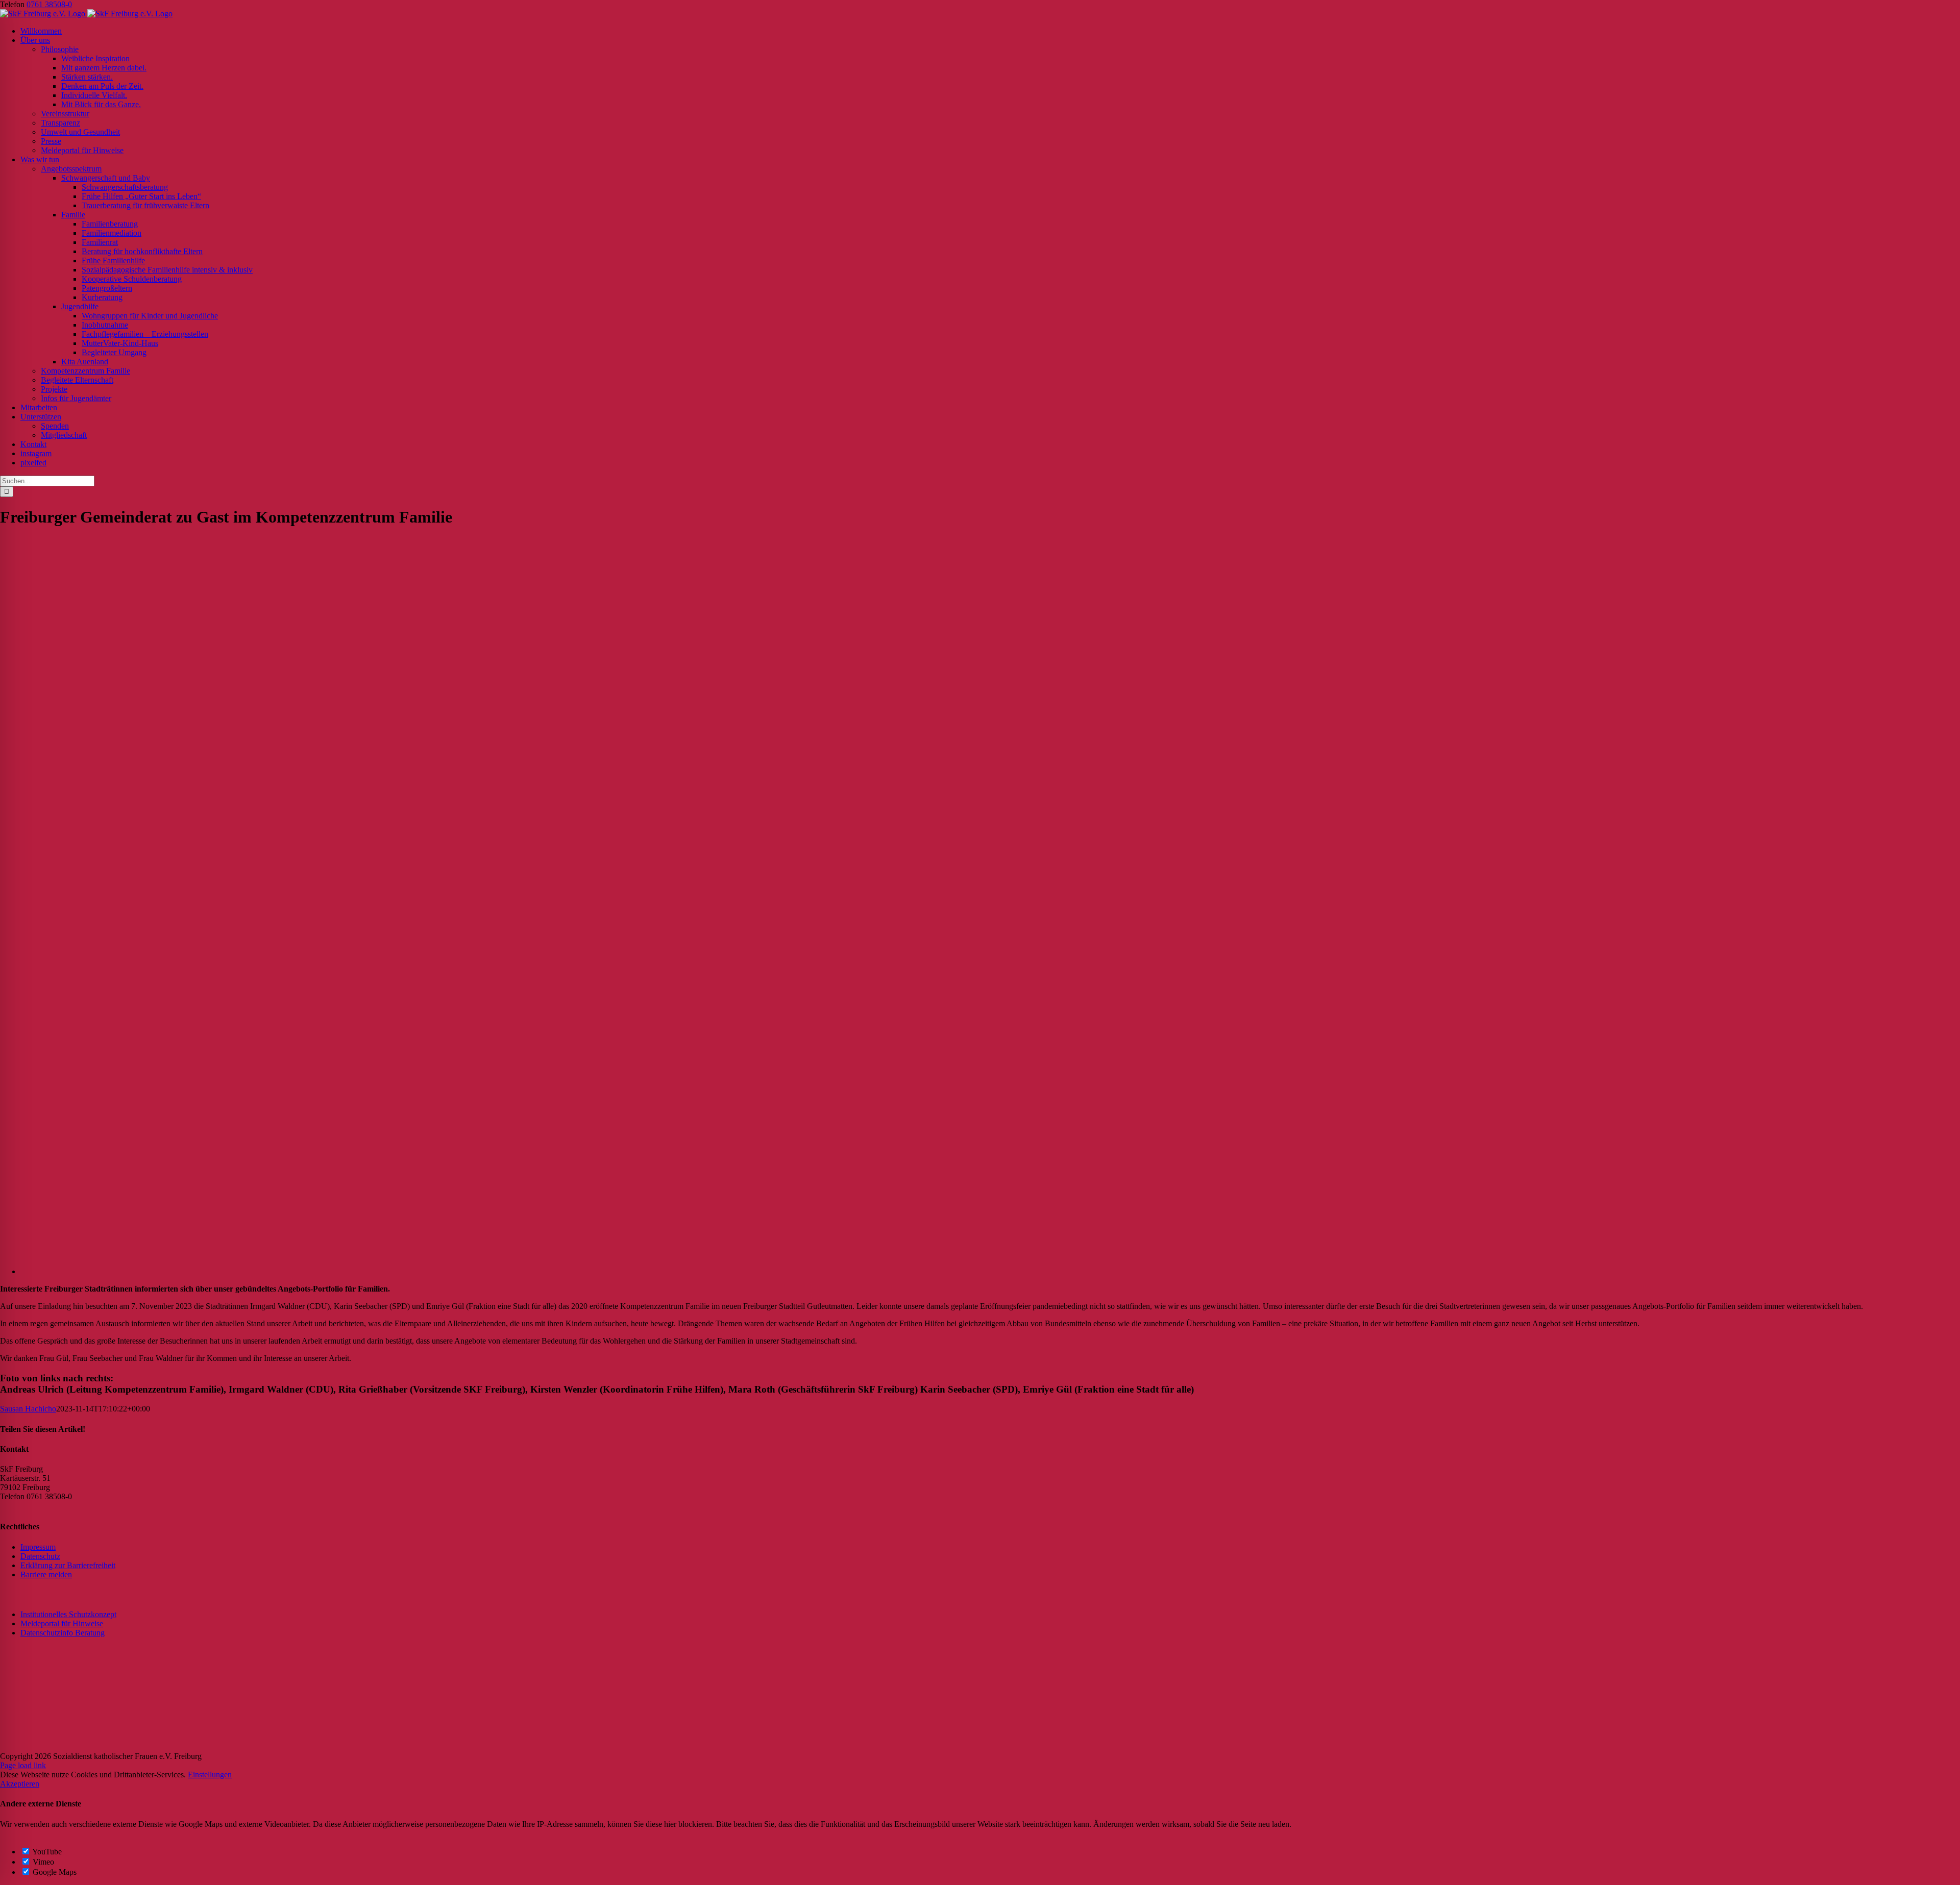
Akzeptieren (20, 1784)
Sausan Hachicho (28, 1409)
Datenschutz (40, 1556)
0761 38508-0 (49, 4)
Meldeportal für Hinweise (62, 1623)
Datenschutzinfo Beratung (63, 1633)
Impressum (38, 1547)
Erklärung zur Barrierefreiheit (68, 1565)
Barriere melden (46, 1574)
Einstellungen (210, 1775)
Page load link (23, 1765)
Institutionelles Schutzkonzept (68, 1614)
